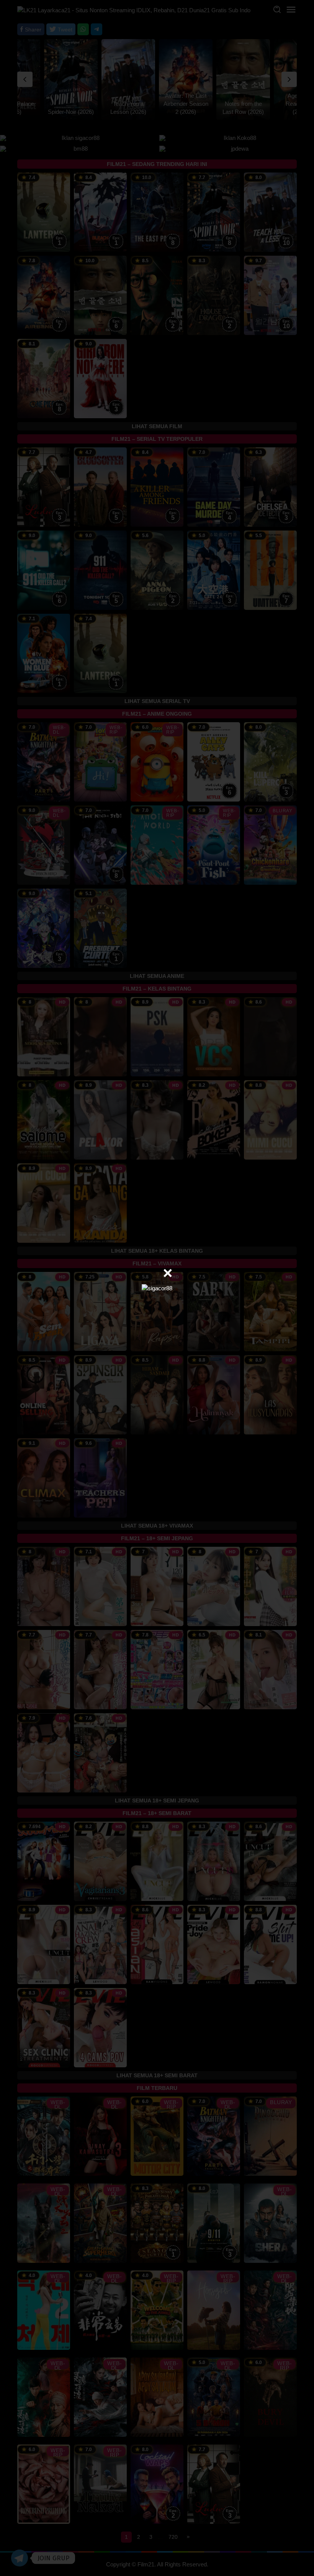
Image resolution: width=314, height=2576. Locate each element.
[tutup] (168, 1273)
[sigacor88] (157, 1288)
